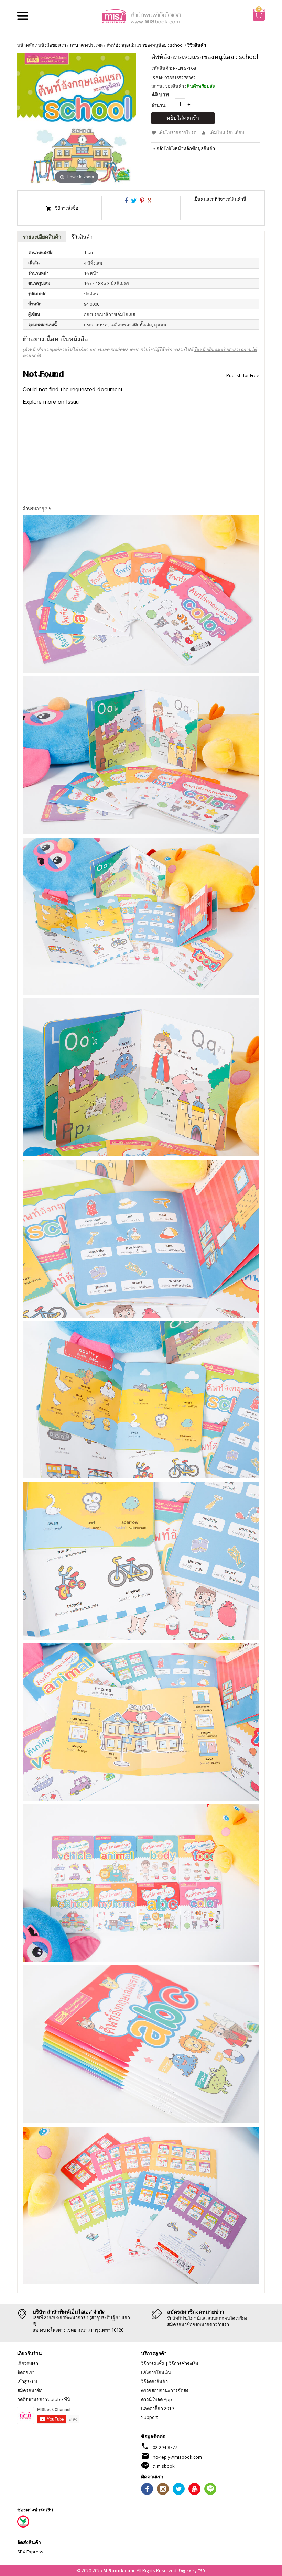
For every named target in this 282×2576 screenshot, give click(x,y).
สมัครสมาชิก (30, 2390)
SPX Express (30, 2552)
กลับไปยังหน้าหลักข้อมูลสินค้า (184, 148)
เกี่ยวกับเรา (28, 2364)
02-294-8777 (165, 2447)
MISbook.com (119, 2570)
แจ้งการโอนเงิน (156, 2372)
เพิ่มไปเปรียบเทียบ (227, 132)
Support (149, 2417)
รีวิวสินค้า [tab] (82, 237)
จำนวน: (159, 105)
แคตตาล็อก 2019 (157, 2408)
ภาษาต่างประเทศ (86, 45)
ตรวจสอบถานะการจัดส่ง (165, 2390)
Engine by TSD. (192, 2571)
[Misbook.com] (141, 16)
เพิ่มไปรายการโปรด (177, 132)
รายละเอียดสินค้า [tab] (42, 237)
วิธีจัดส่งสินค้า (154, 2381)
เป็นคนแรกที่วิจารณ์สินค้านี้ (220, 199)
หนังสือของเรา (52, 45)
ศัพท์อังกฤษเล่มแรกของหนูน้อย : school (145, 45)
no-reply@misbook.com (177, 2457)
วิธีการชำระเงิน (184, 2364)
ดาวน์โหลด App (156, 2399)
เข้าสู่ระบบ (27, 2381)
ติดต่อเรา (26, 2372)
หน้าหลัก (26, 45)
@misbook (164, 2466)
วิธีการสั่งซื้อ (67, 208)
